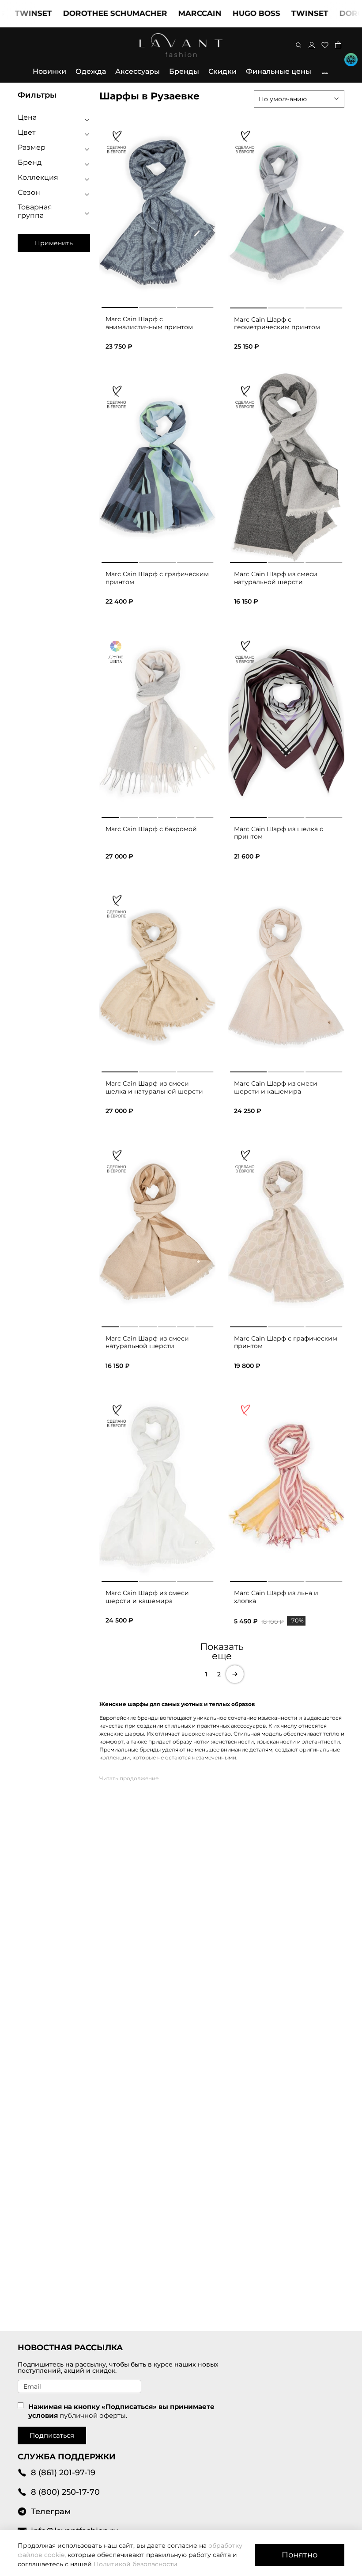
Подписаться (52, 2435)
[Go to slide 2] (157, 306)
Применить (54, 243)
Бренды (184, 71)
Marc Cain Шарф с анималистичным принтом (149, 323)
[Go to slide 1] (120, 306)
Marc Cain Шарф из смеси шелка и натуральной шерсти (154, 1087)
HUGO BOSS (225, 13)
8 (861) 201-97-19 (63, 2472)
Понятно (300, 2555)
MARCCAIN (168, 13)
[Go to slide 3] (195, 306)
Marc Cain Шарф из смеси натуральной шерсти (276, 578)
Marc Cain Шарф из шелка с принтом (279, 833)
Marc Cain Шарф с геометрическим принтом (277, 323)
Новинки (49, 71)
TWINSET (278, 13)
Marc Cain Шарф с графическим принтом (157, 578)
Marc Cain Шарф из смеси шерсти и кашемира (276, 1087)
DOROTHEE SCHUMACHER (83, 13)
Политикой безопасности (136, 2564)
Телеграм (51, 2511)
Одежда (91, 71)
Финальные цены (279, 71)
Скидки (222, 71)
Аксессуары (138, 71)
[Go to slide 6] (205, 816)
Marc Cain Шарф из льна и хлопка (276, 1597)
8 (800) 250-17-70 (65, 2492)
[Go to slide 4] (167, 816)
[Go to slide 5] (186, 816)
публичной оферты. (93, 2415)
